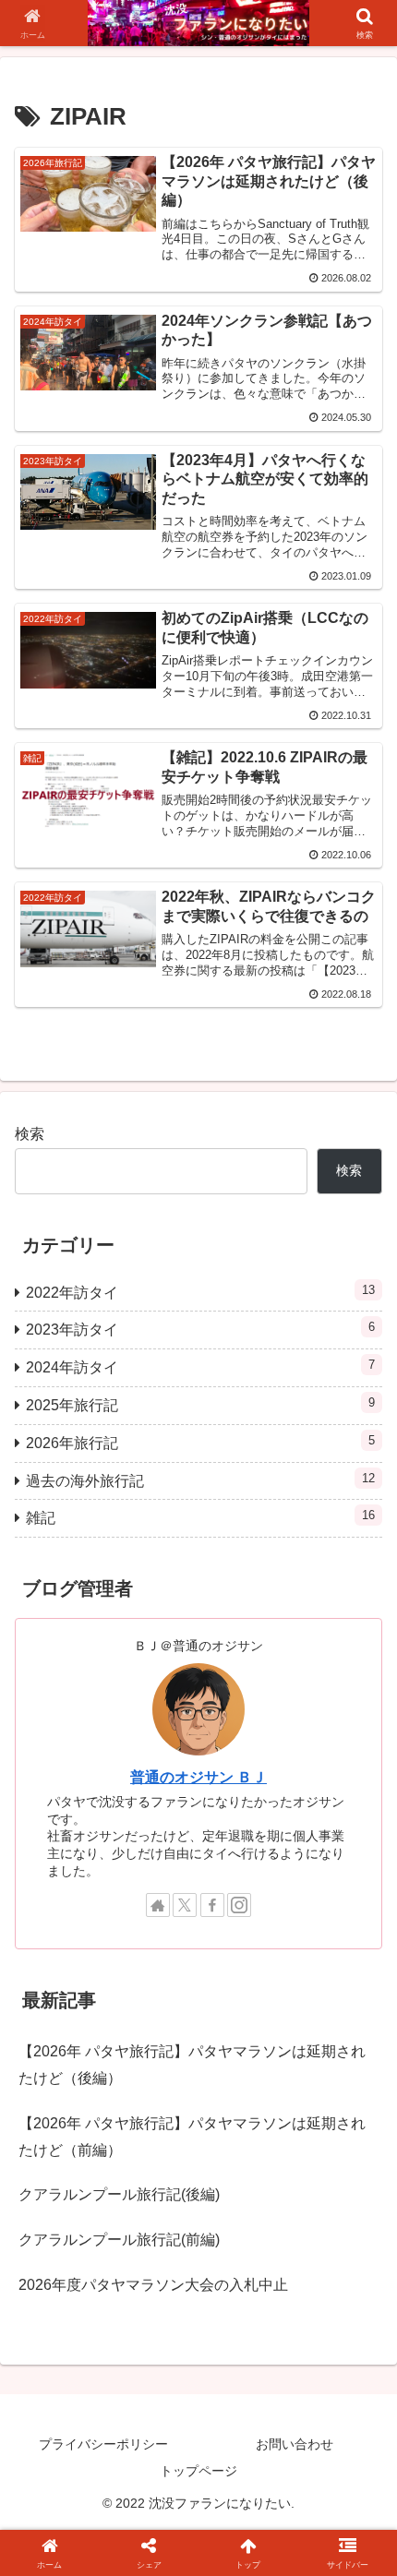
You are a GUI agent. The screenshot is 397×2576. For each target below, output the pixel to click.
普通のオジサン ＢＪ (198, 1777)
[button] (359, 2310)
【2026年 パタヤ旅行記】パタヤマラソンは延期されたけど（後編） (192, 2065)
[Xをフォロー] (185, 1905)
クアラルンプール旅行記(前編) (119, 2240)
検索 (30, 1134)
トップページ (198, 2471)
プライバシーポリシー (103, 2444)
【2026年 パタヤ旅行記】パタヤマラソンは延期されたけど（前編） (192, 2137)
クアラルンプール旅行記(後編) (119, 2194)
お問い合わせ (295, 2444)
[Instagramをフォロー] (239, 1905)
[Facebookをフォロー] (212, 1905)
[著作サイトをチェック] (158, 1905)
